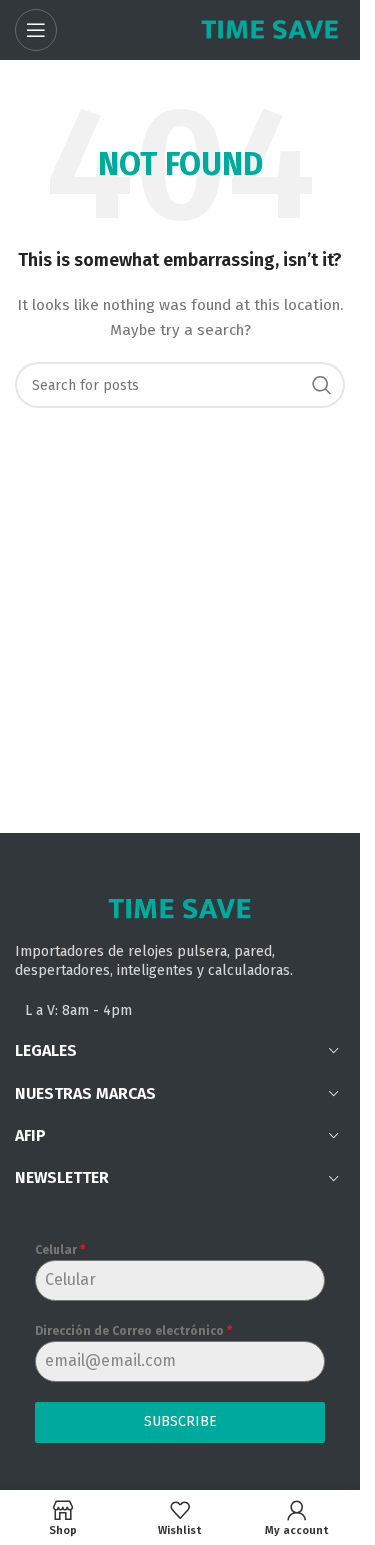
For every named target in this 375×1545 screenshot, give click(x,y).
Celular (60, 1250)
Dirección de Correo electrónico (133, 1331)
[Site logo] (270, 29)
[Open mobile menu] (36, 30)
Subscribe (180, 1421)
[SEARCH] (322, 385)
